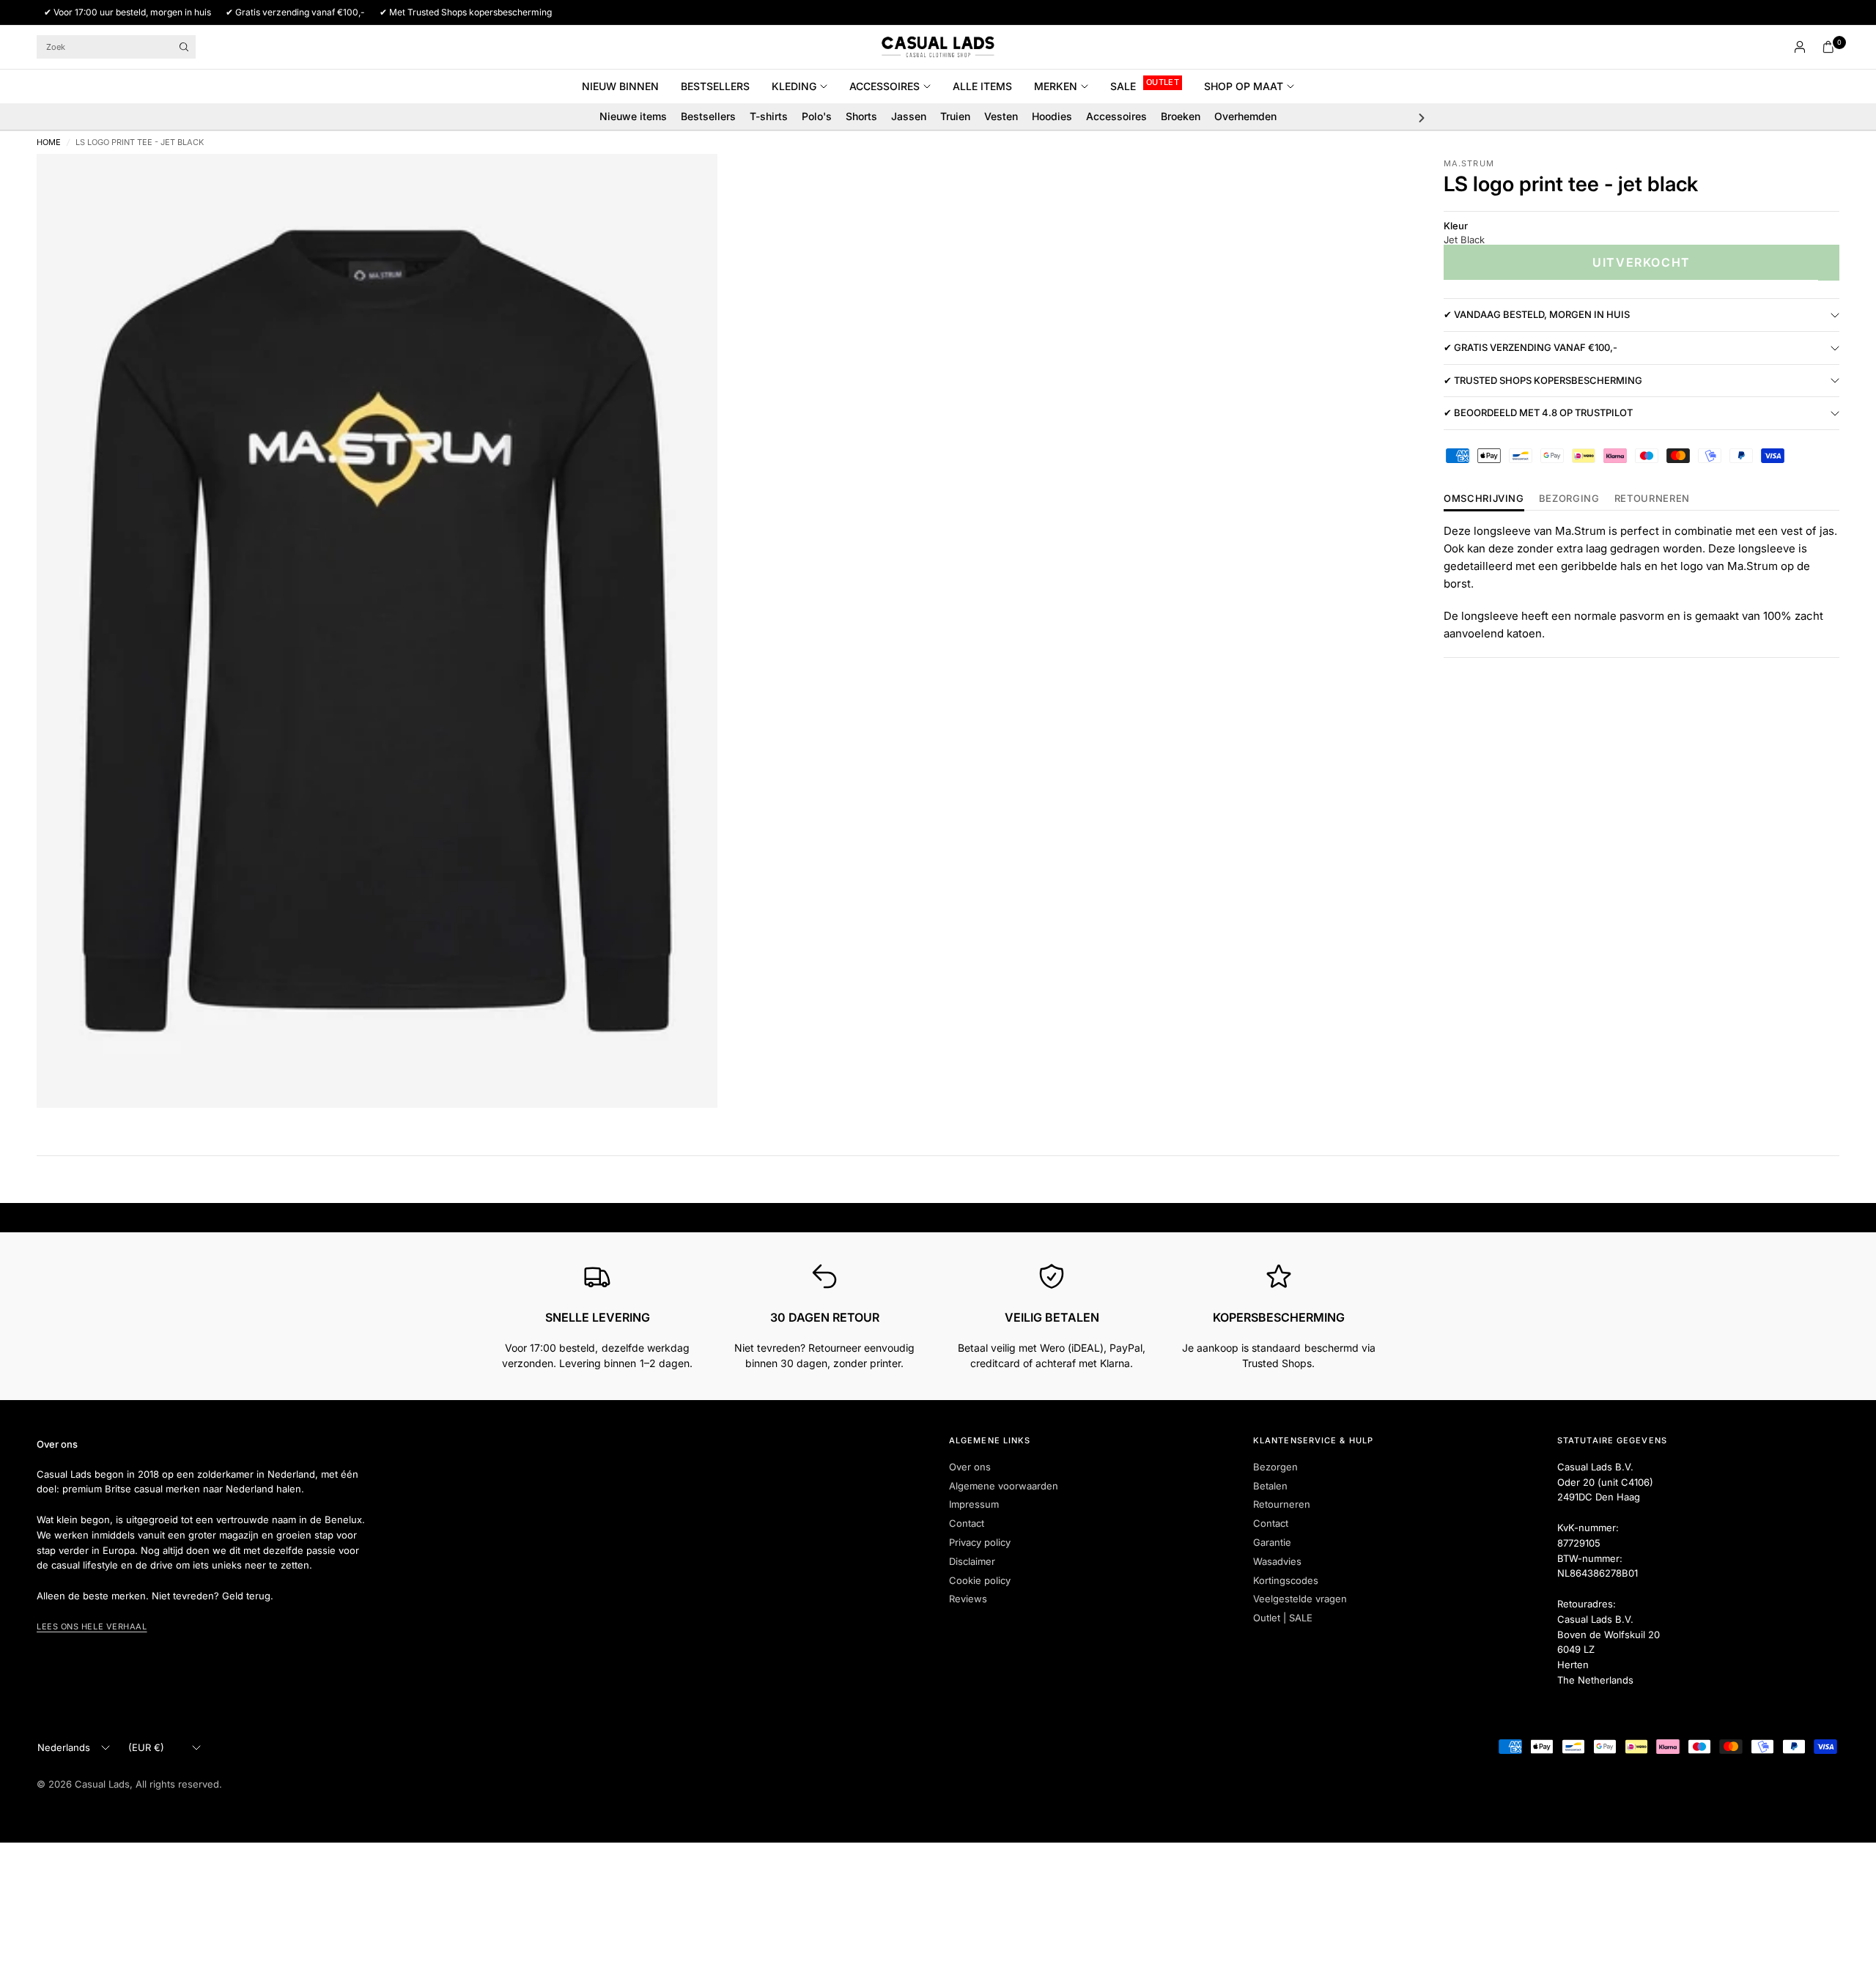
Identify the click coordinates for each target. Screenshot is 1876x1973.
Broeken (1181, 116)
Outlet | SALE (1283, 1618)
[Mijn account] (1800, 47)
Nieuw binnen (620, 86)
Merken (1056, 86)
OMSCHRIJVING (1484, 499)
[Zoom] (687, 185)
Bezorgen (1275, 1467)
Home (49, 142)
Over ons (970, 1467)
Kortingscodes (1286, 1580)
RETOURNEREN (1652, 499)
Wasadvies (1277, 1561)
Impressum (974, 1504)
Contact (967, 1523)
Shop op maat (1244, 86)
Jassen (909, 116)
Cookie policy (980, 1580)
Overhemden (1245, 116)
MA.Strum (1469, 163)
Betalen (1270, 1486)
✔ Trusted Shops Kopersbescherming (1543, 380)
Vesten (1001, 116)
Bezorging (1569, 499)
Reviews (968, 1599)
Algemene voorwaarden (1004, 1486)
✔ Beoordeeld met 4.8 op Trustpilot (1538, 413)
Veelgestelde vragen (1300, 1599)
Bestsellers (715, 86)
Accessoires (885, 86)
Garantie (1272, 1542)
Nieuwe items (633, 116)
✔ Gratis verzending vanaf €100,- (1530, 348)
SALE (1123, 86)
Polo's (817, 116)
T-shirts (769, 116)
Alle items (982, 86)
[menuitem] (626, 86)
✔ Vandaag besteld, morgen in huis (1537, 315)
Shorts (861, 116)
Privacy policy (980, 1542)
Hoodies (1052, 116)
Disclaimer (972, 1561)
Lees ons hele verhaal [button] (92, 1626)
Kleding (794, 86)
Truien (955, 116)
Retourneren (1282, 1504)
